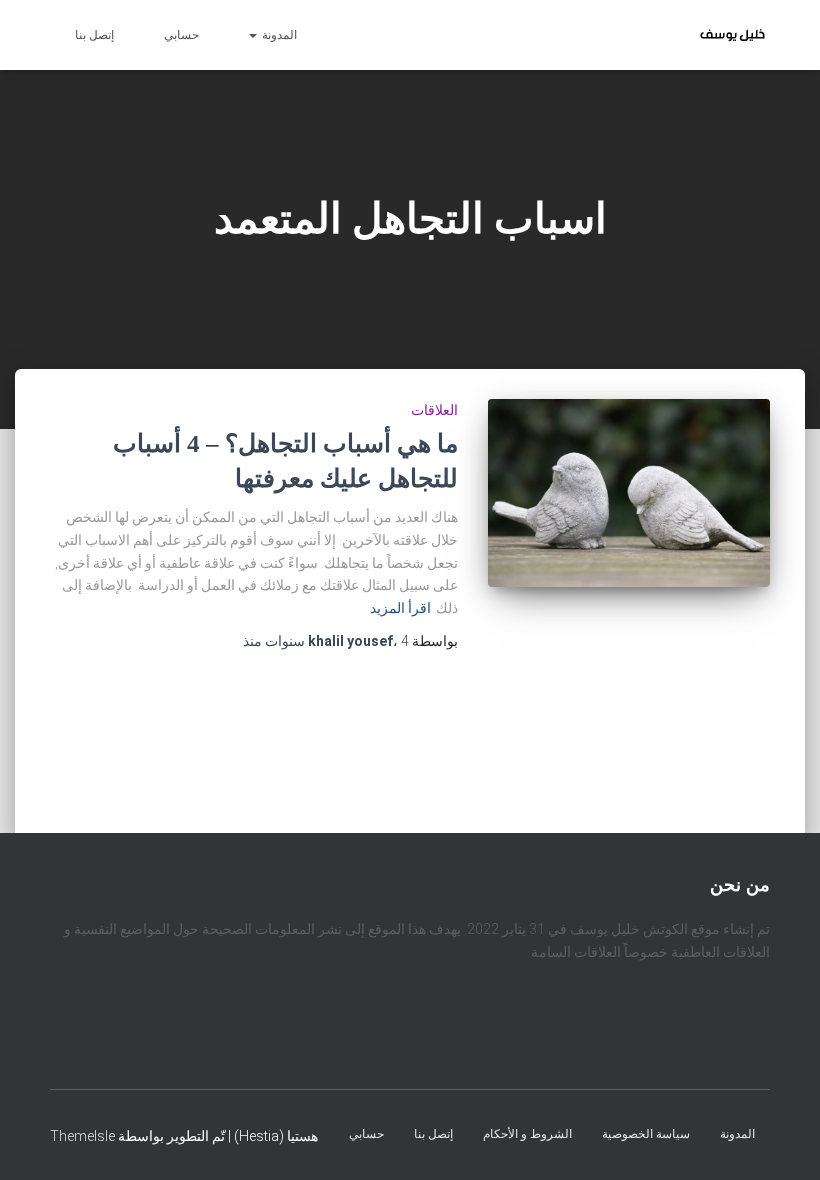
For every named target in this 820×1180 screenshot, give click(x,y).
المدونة (278, 35)
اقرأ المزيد (400, 608)
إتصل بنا (94, 35)
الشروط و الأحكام (527, 1133)
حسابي (181, 35)
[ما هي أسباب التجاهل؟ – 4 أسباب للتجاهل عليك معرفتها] (629, 493)
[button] (254, 35)
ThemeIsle (82, 1135)
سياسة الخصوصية (646, 1133)
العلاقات (434, 410)
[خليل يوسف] (732, 35)
